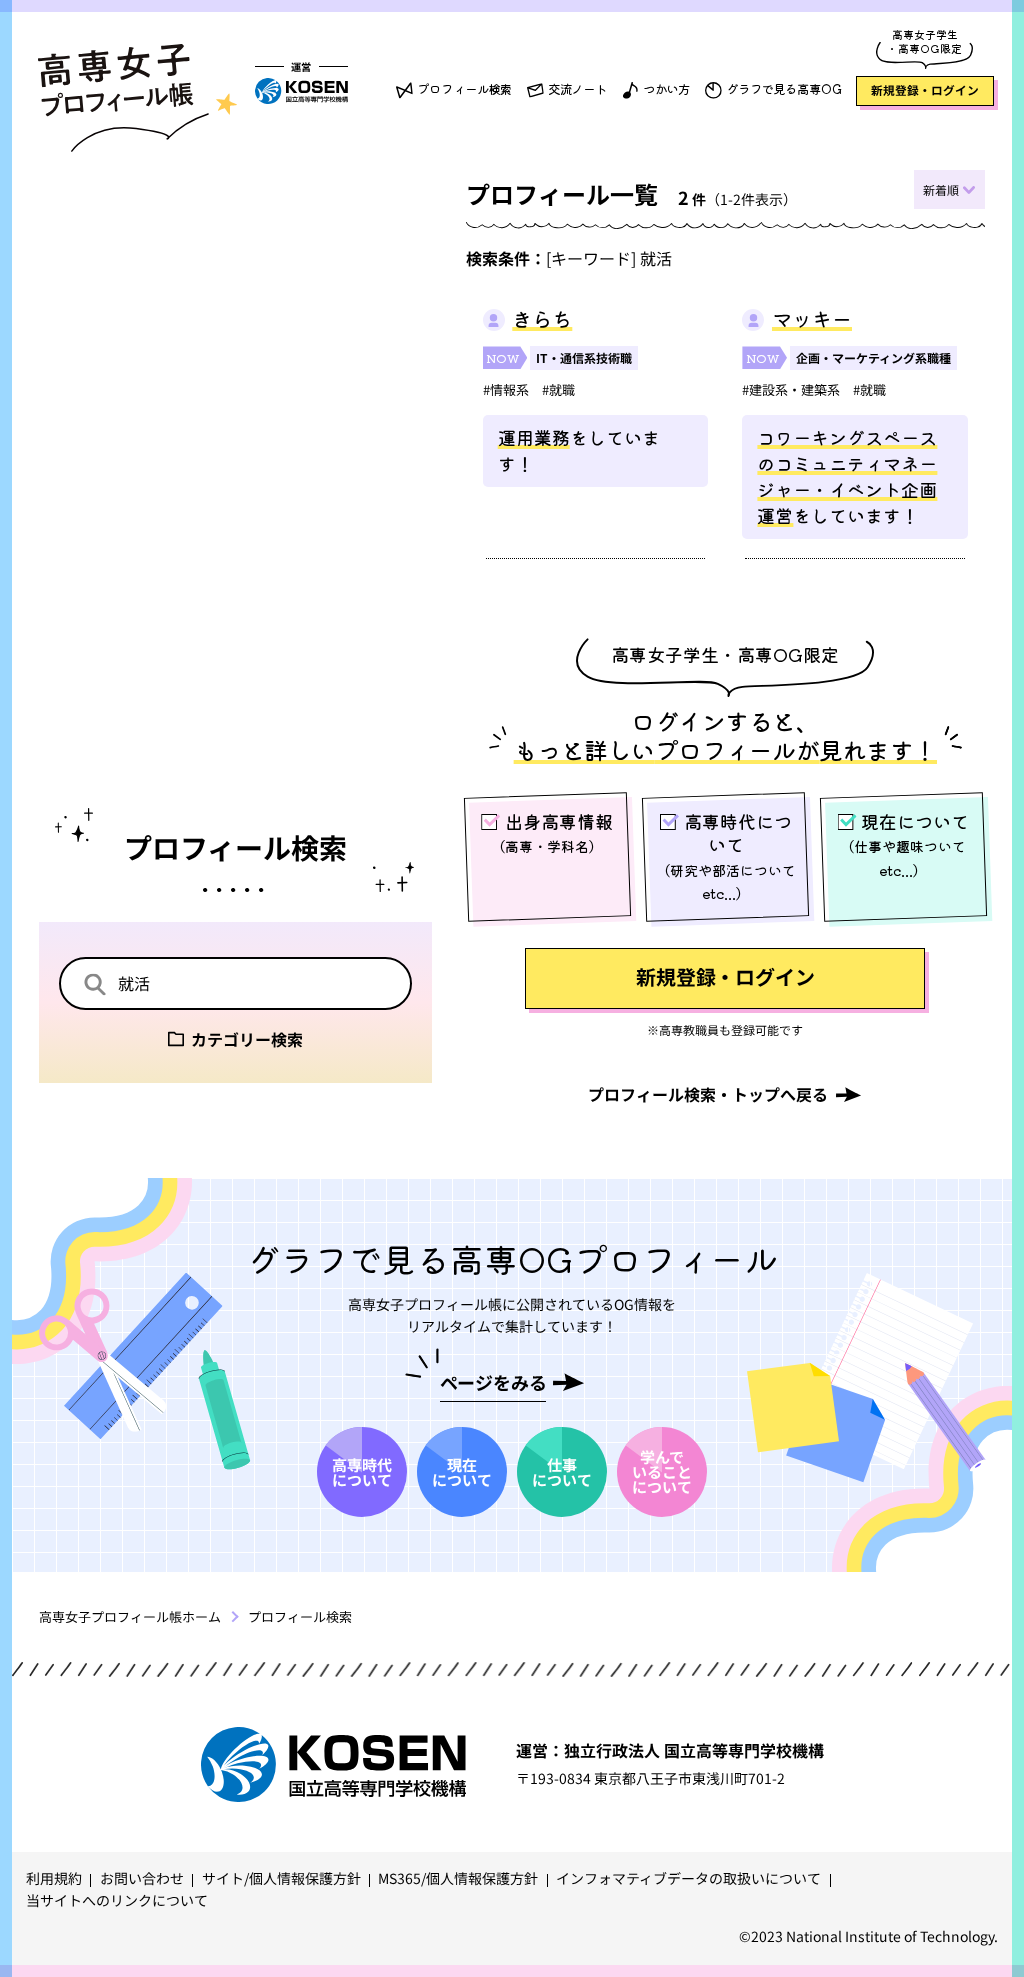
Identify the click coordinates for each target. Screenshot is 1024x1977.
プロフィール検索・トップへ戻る (708, 1094)
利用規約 (54, 1878)
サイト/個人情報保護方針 (281, 1878)
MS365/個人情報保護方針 (458, 1878)
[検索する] (95, 985)
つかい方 (667, 89)
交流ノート (577, 89)
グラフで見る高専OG (784, 89)
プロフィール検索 (464, 89)
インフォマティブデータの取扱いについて (688, 1878)
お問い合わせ (142, 1878)
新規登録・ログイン (924, 89)
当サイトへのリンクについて (117, 1900)
